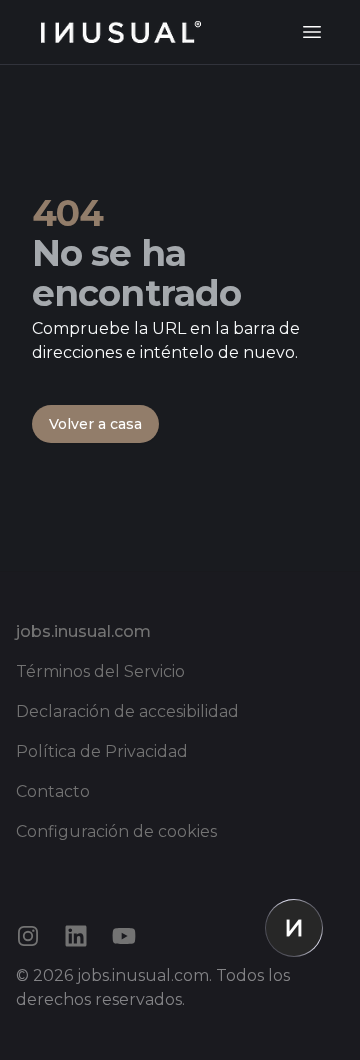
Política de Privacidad (102, 751)
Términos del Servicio (100, 671)
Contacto (53, 791)
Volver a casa (95, 424)
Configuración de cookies (116, 831)
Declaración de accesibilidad (127, 711)
